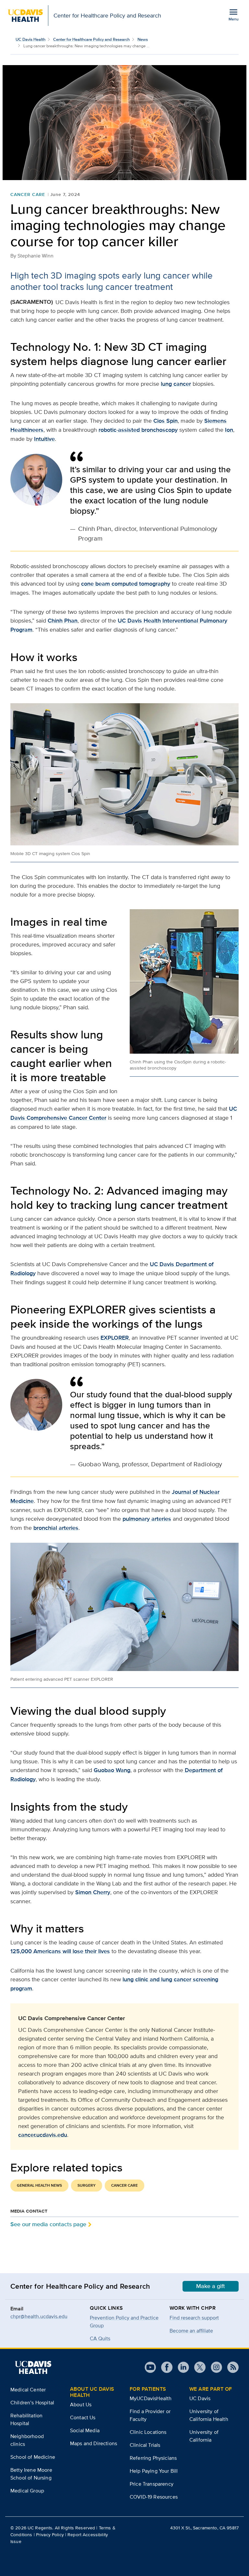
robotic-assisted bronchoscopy (138, 430)
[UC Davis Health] (33, 2367)
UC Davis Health (30, 39)
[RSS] (230, 2367)
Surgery (87, 2185)
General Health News (39, 2185)
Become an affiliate (191, 2331)
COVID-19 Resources (154, 2497)
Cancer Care (28, 194)
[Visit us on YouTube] (150, 2367)
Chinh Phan (63, 621)
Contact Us (83, 2417)
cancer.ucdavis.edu (43, 2135)
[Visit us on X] (197, 2367)
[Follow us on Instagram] (214, 2367)
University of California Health (209, 2415)
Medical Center (28, 2390)
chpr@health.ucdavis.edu (39, 2316)
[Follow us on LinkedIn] (181, 2367)
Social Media (85, 2430)
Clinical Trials (145, 2445)
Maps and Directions (94, 2443)
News (143, 39)
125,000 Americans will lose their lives (60, 1951)
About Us (81, 2404)
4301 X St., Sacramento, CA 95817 (204, 2528)
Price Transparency (152, 2484)
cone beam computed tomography (126, 584)
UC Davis (200, 2398)
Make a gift (211, 2286)
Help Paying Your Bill (154, 2471)
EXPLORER (115, 1338)
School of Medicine (33, 2457)
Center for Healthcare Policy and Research (91, 39)
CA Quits (100, 2338)
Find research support (194, 2318)
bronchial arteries (56, 1528)
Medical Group (27, 2491)
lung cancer (176, 384)
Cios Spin (166, 421)
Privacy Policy (50, 2535)
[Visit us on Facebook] (164, 2367)
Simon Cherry (93, 1892)
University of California (204, 2436)
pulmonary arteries (147, 1519)
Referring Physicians (153, 2458)
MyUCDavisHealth (151, 2398)
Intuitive (44, 439)
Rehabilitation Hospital (26, 2419)
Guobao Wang (112, 1770)
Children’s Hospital (32, 2403)
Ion (229, 430)
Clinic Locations (148, 2432)
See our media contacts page (48, 2224)
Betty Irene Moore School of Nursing (31, 2474)
